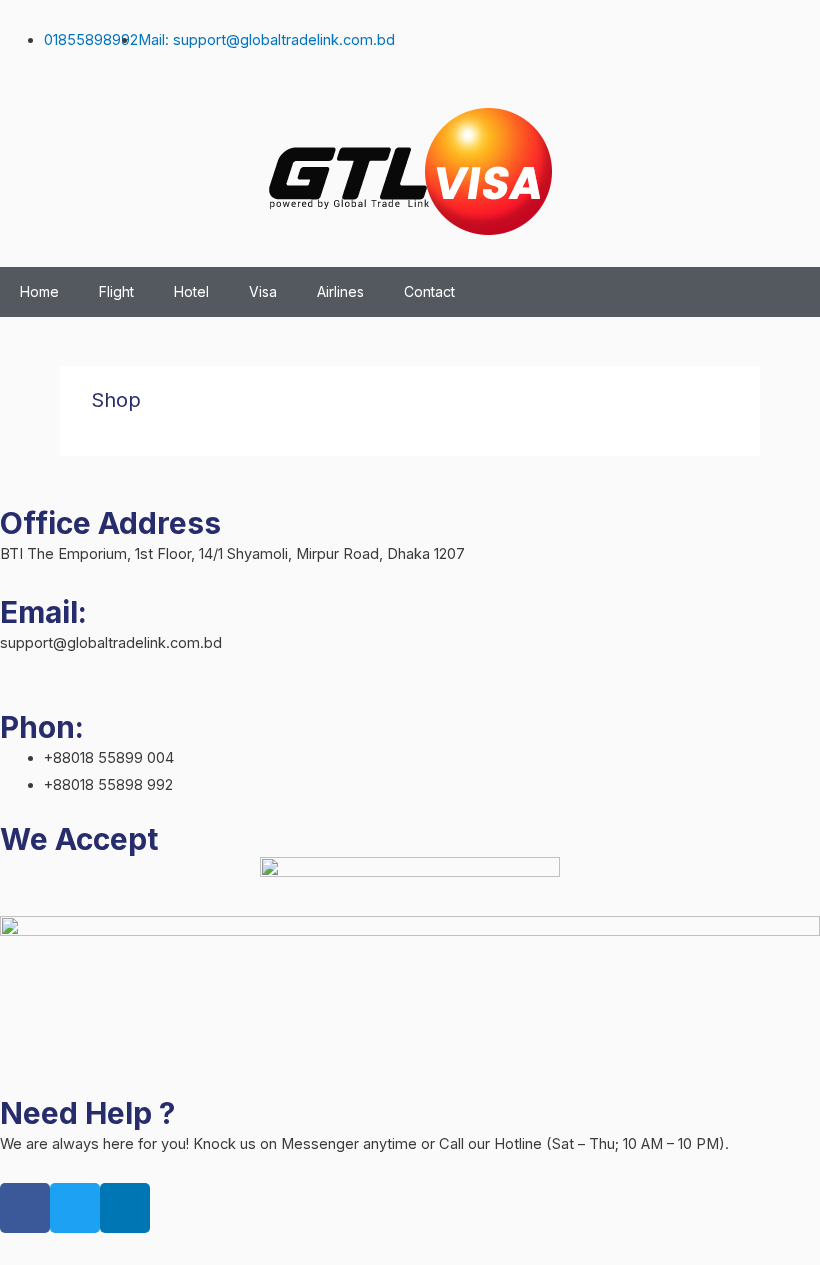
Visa (263, 291)
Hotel (191, 291)
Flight (116, 291)
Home (39, 291)
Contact (429, 291)
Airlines (340, 291)
